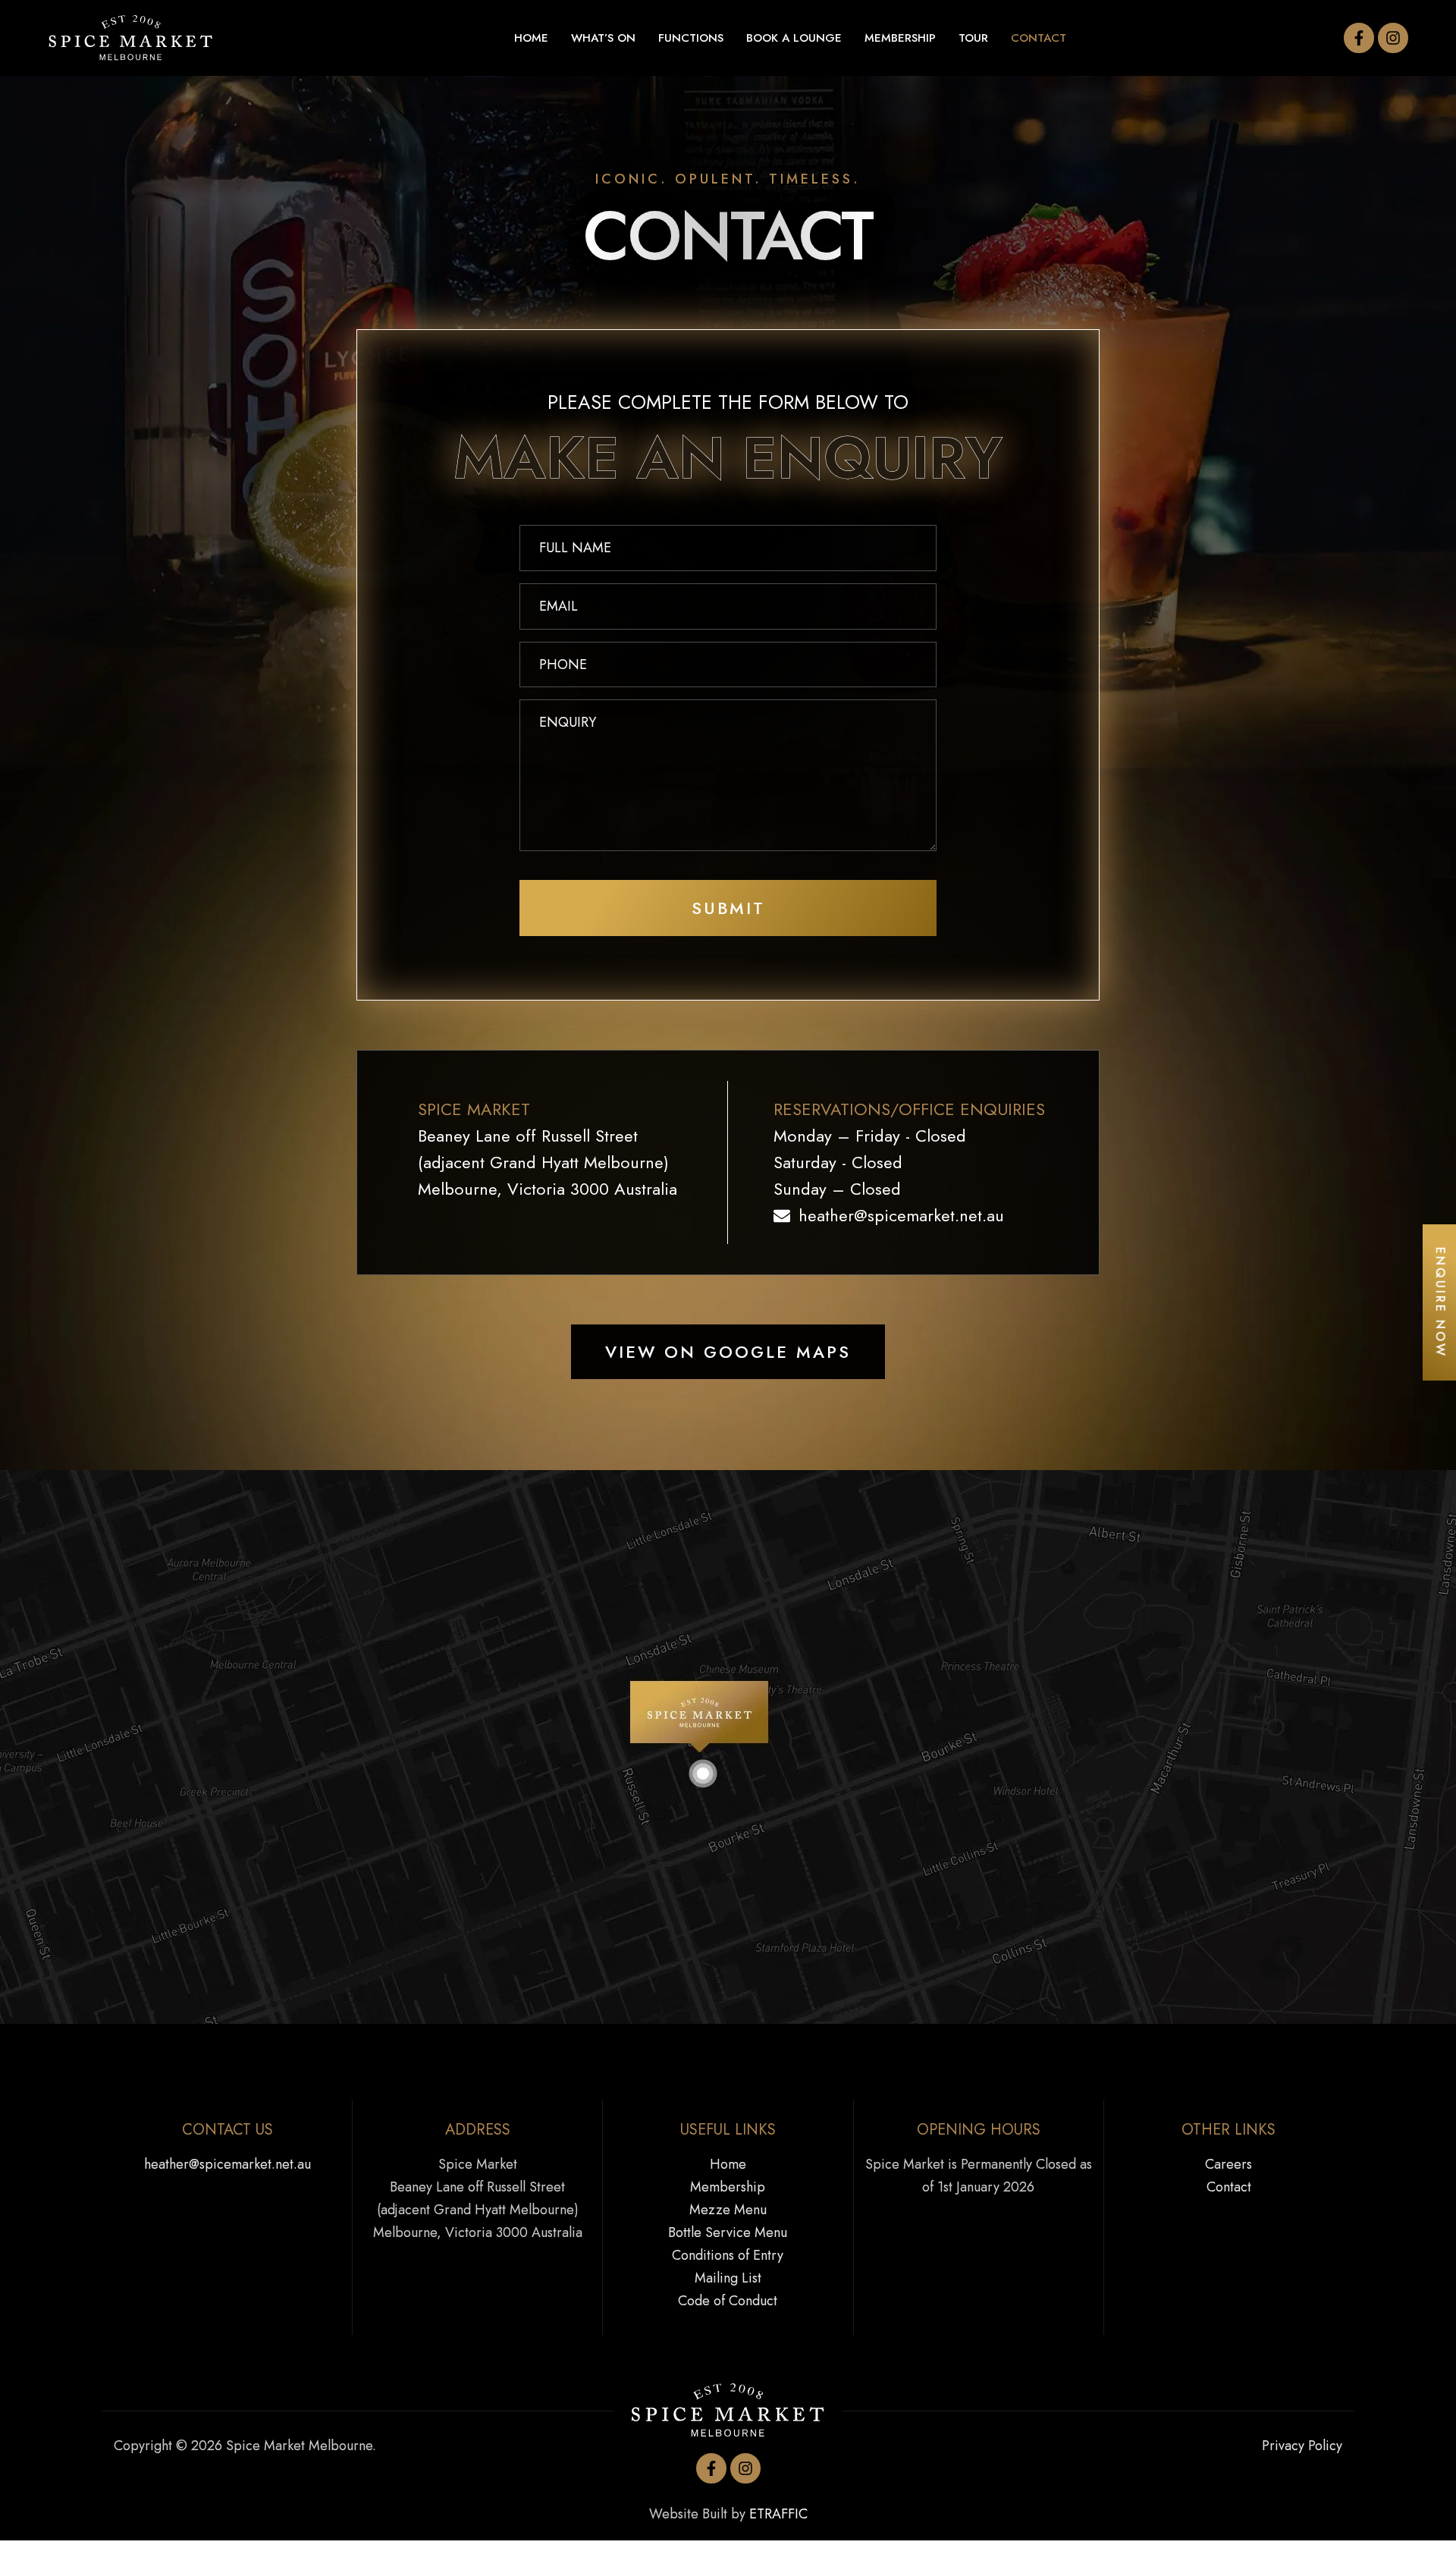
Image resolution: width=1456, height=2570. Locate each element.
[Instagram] (1393, 38)
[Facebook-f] (1359, 38)
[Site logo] (131, 37)
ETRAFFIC (778, 2514)
